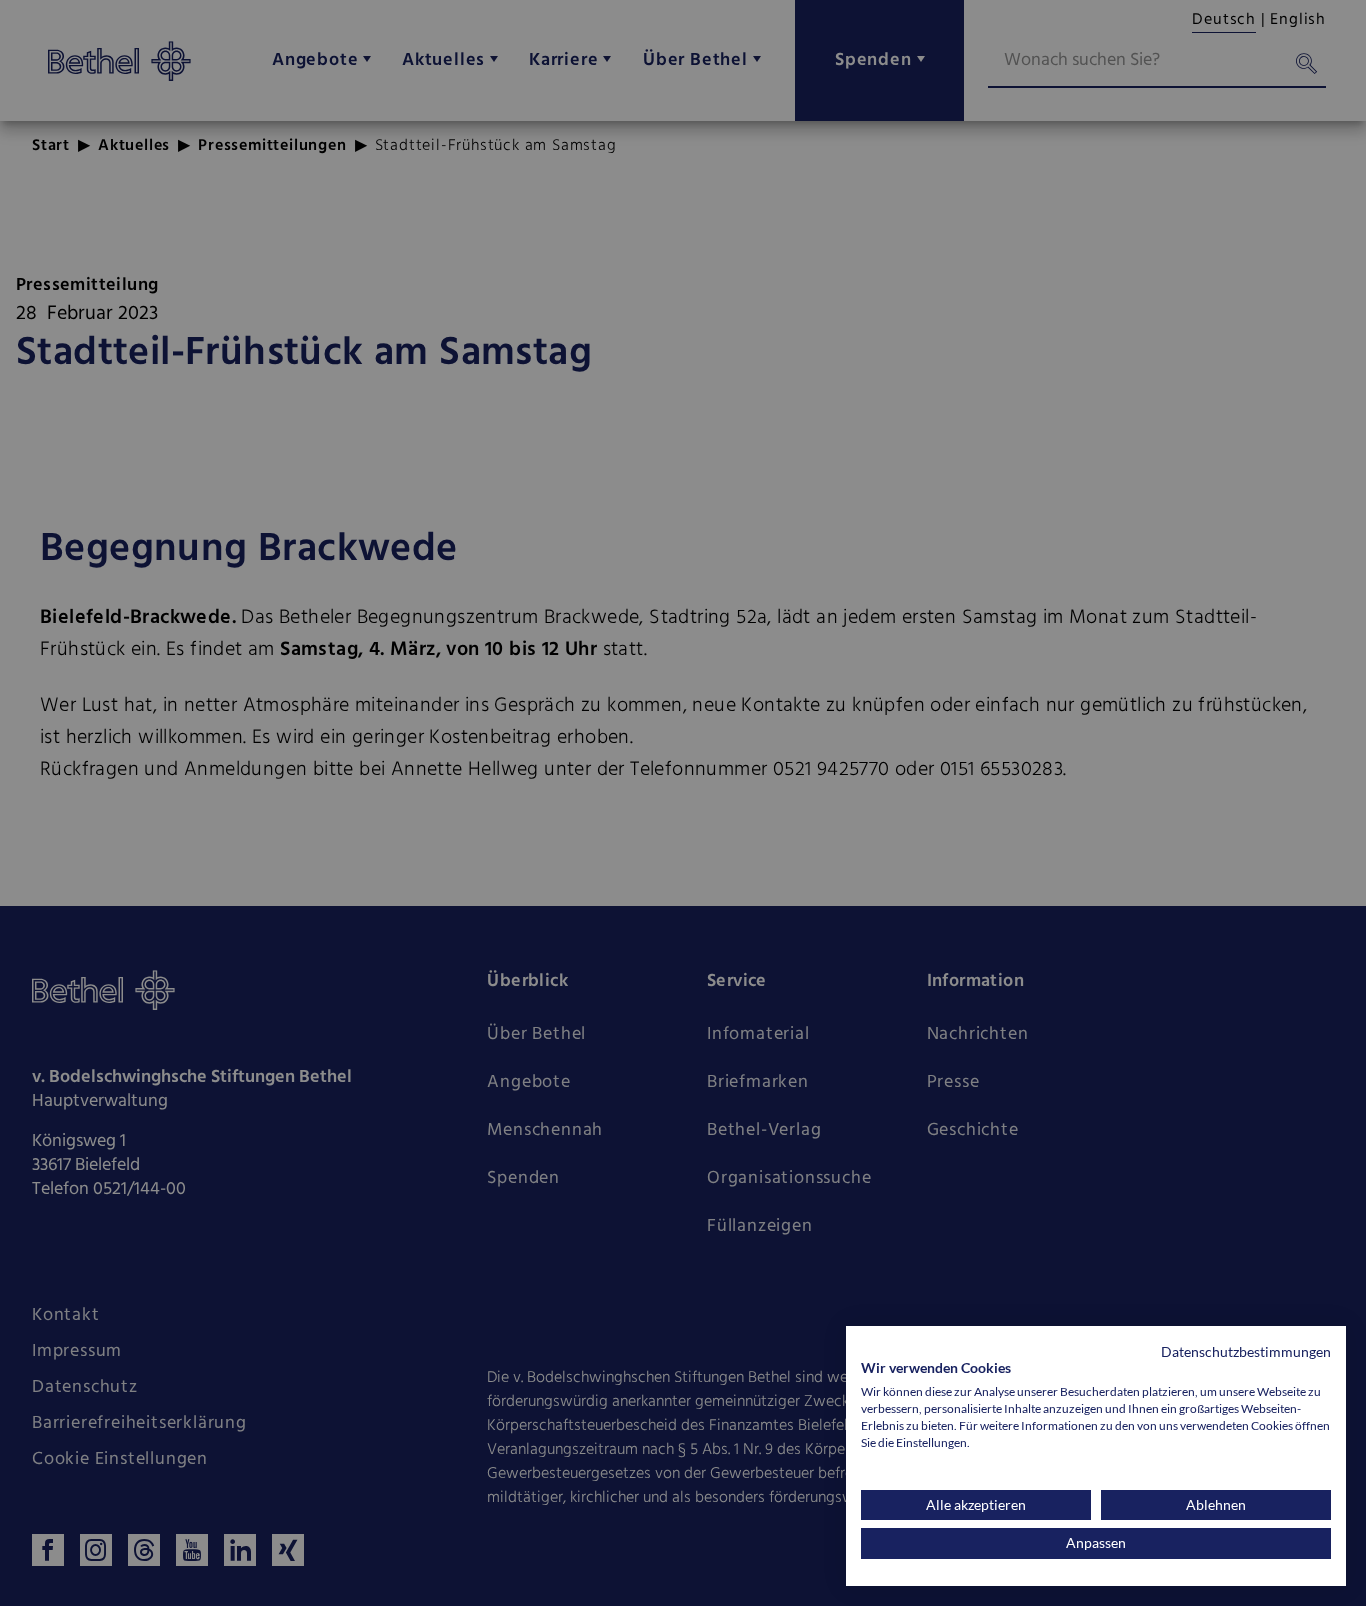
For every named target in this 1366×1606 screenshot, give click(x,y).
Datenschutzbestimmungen (1246, 1351)
